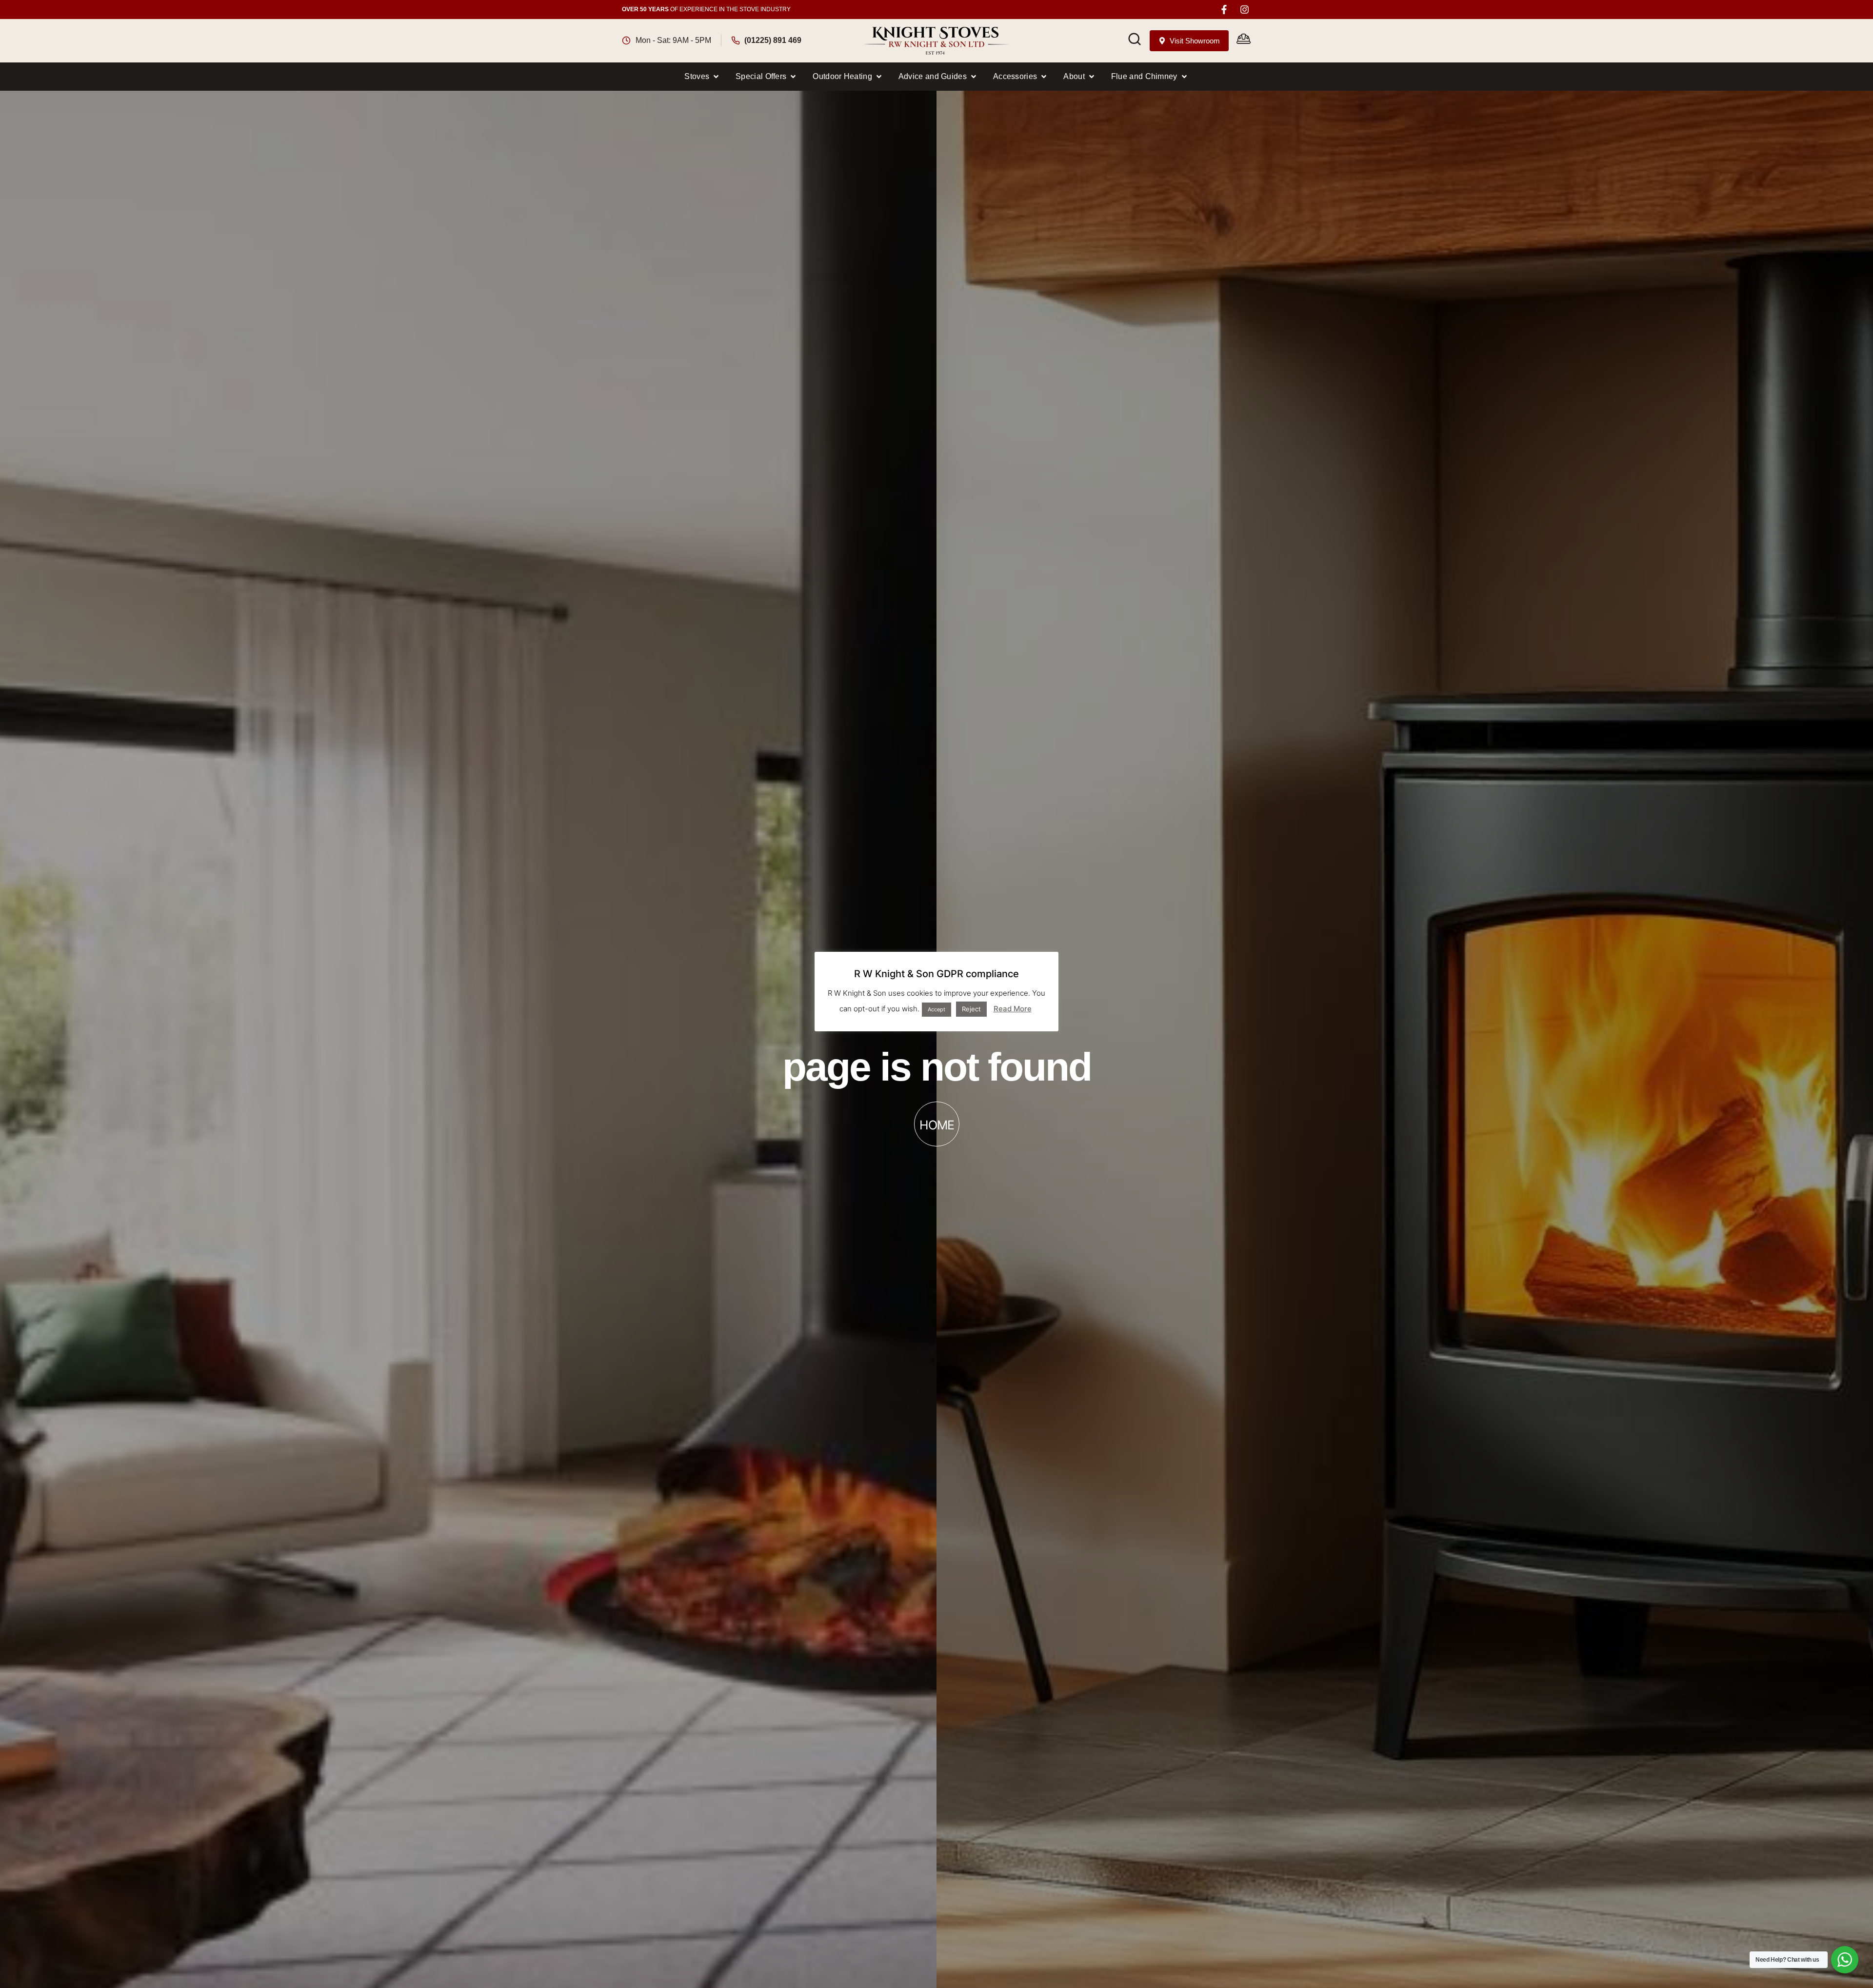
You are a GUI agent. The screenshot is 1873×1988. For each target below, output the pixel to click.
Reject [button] (971, 1009)
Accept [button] (936, 1009)
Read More (1013, 1009)
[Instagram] (1245, 10)
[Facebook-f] (1224, 10)
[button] (702, 77)
